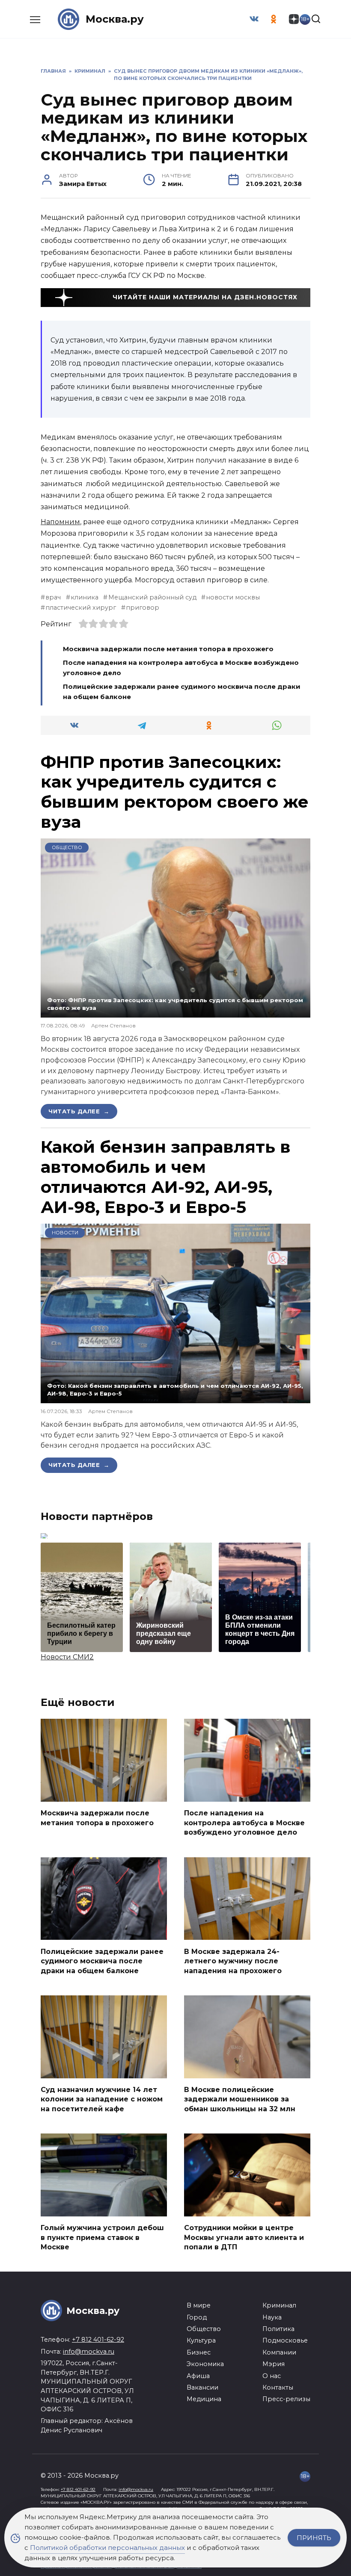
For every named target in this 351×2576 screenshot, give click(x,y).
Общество (67, 847)
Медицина (204, 2399)
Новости (65, 1233)
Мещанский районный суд (152, 597)
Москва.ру (115, 19)
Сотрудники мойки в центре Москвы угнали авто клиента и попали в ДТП (244, 2237)
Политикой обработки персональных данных (107, 2548)
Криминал (279, 2305)
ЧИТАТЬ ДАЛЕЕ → (79, 1111)
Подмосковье (285, 2340)
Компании (279, 2352)
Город (197, 2317)
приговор (143, 608)
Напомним (60, 522)
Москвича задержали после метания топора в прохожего (168, 649)
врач (53, 597)
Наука (272, 2317)
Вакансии (202, 2387)
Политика (278, 2329)
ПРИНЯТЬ (314, 2538)
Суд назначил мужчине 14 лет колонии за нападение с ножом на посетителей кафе (102, 2099)
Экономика (205, 2364)
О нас (272, 2376)
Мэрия (274, 2364)
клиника (85, 597)
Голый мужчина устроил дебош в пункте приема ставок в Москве (102, 2237)
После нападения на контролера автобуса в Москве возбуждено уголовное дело (244, 1823)
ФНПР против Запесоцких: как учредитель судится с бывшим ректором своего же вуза (175, 792)
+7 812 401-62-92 (98, 2340)
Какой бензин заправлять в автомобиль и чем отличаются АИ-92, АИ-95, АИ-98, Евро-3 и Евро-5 (166, 1177)
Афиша (198, 2376)
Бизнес (199, 2352)
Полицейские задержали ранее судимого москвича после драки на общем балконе (102, 1961)
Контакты (278, 2387)
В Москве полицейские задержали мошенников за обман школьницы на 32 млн (240, 2099)
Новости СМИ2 (67, 1657)
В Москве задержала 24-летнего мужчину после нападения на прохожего (233, 1961)
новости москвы (233, 597)
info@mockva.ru (89, 2352)
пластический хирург (81, 608)
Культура (201, 2340)
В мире (199, 2305)
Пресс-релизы (286, 2399)
